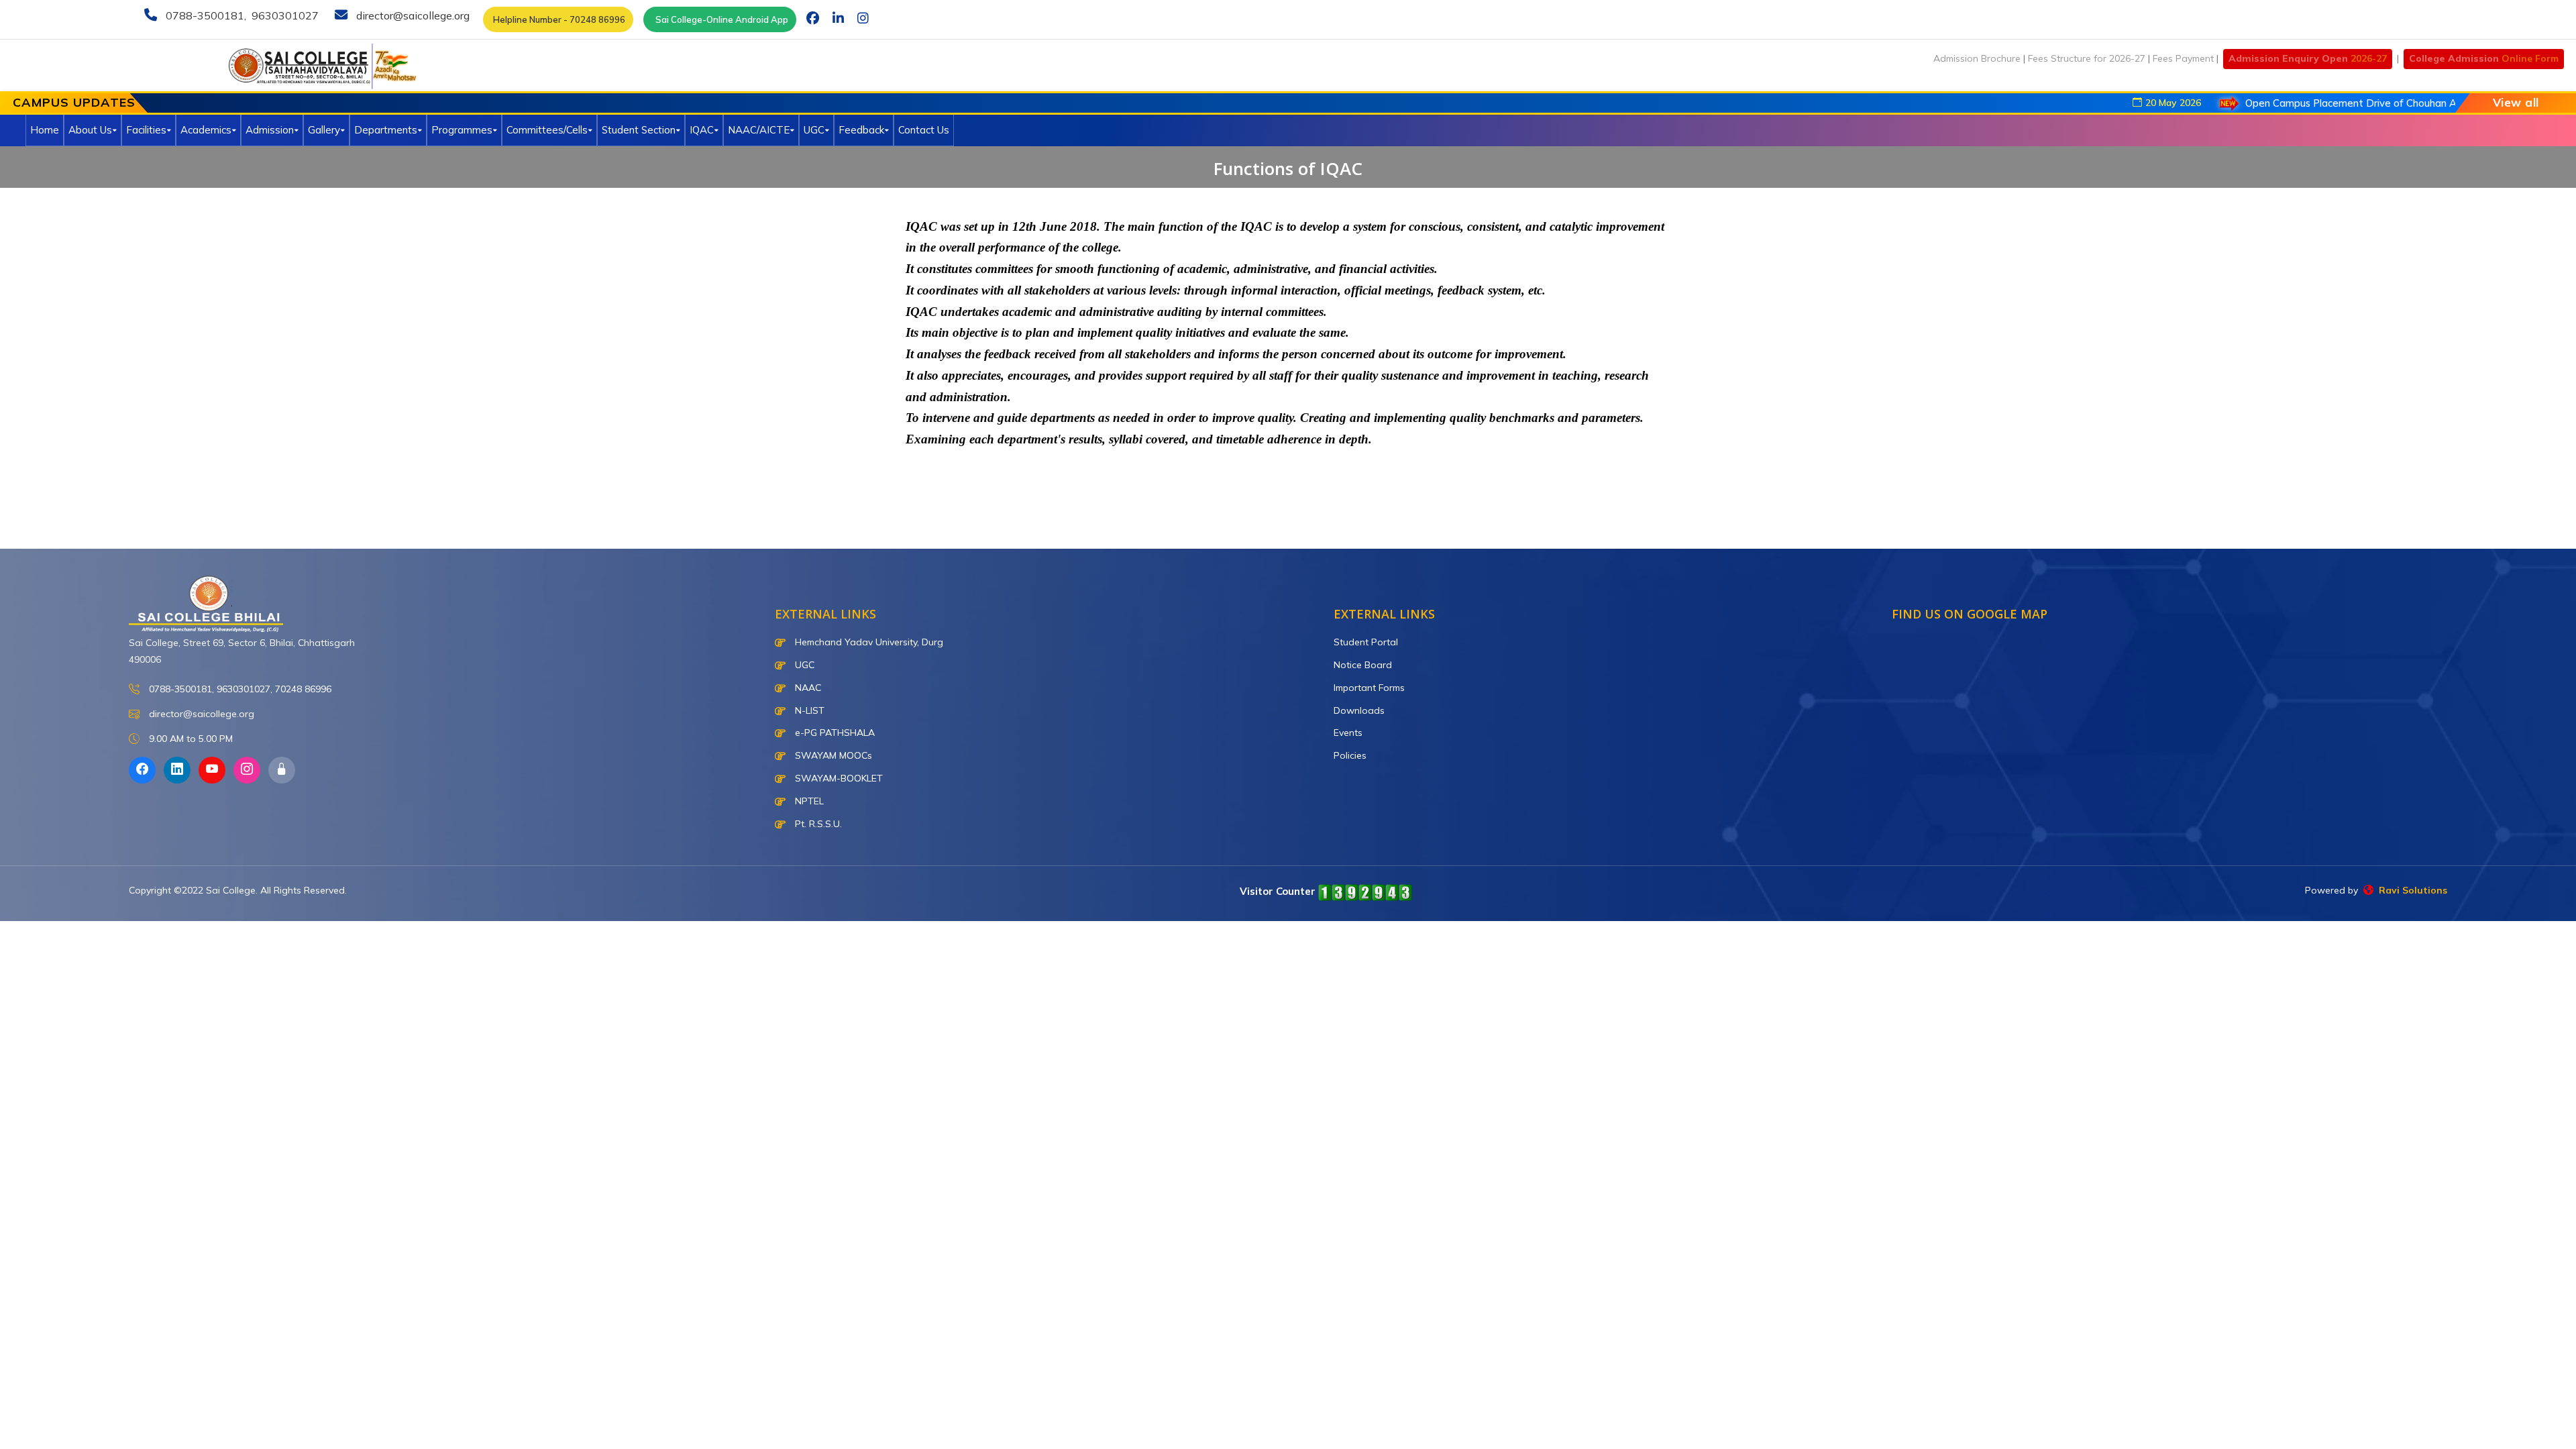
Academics (206, 130)
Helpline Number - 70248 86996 (558, 19)
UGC (814, 130)
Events (1348, 733)
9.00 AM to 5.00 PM (190, 739)
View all (2516, 102)
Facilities (146, 130)
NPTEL (808, 801)
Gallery (324, 130)
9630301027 (284, 15)
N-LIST (808, 710)
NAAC (807, 688)
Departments (386, 130)
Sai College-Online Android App (720, 19)
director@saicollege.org (412, 15)
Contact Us (924, 130)
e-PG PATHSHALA (834, 733)
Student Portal (1366, 642)
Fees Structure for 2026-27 (2087, 58)
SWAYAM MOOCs (832, 755)
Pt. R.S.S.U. (817, 824)
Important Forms (1369, 688)
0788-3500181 (204, 15)
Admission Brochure (1977, 58)
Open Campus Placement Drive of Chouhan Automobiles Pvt (2326, 103)
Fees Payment (2183, 58)
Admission (270, 130)
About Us (90, 130)
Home (45, 130)
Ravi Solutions (2410, 890)
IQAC (702, 130)
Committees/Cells (547, 130)
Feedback (861, 130)
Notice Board (1363, 665)
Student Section (639, 130)
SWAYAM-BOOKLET (838, 778)
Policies (1350, 755)
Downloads (1359, 710)
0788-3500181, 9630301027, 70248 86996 (239, 689)
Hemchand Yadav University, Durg (868, 642)
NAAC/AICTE (759, 130)
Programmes (462, 130)
